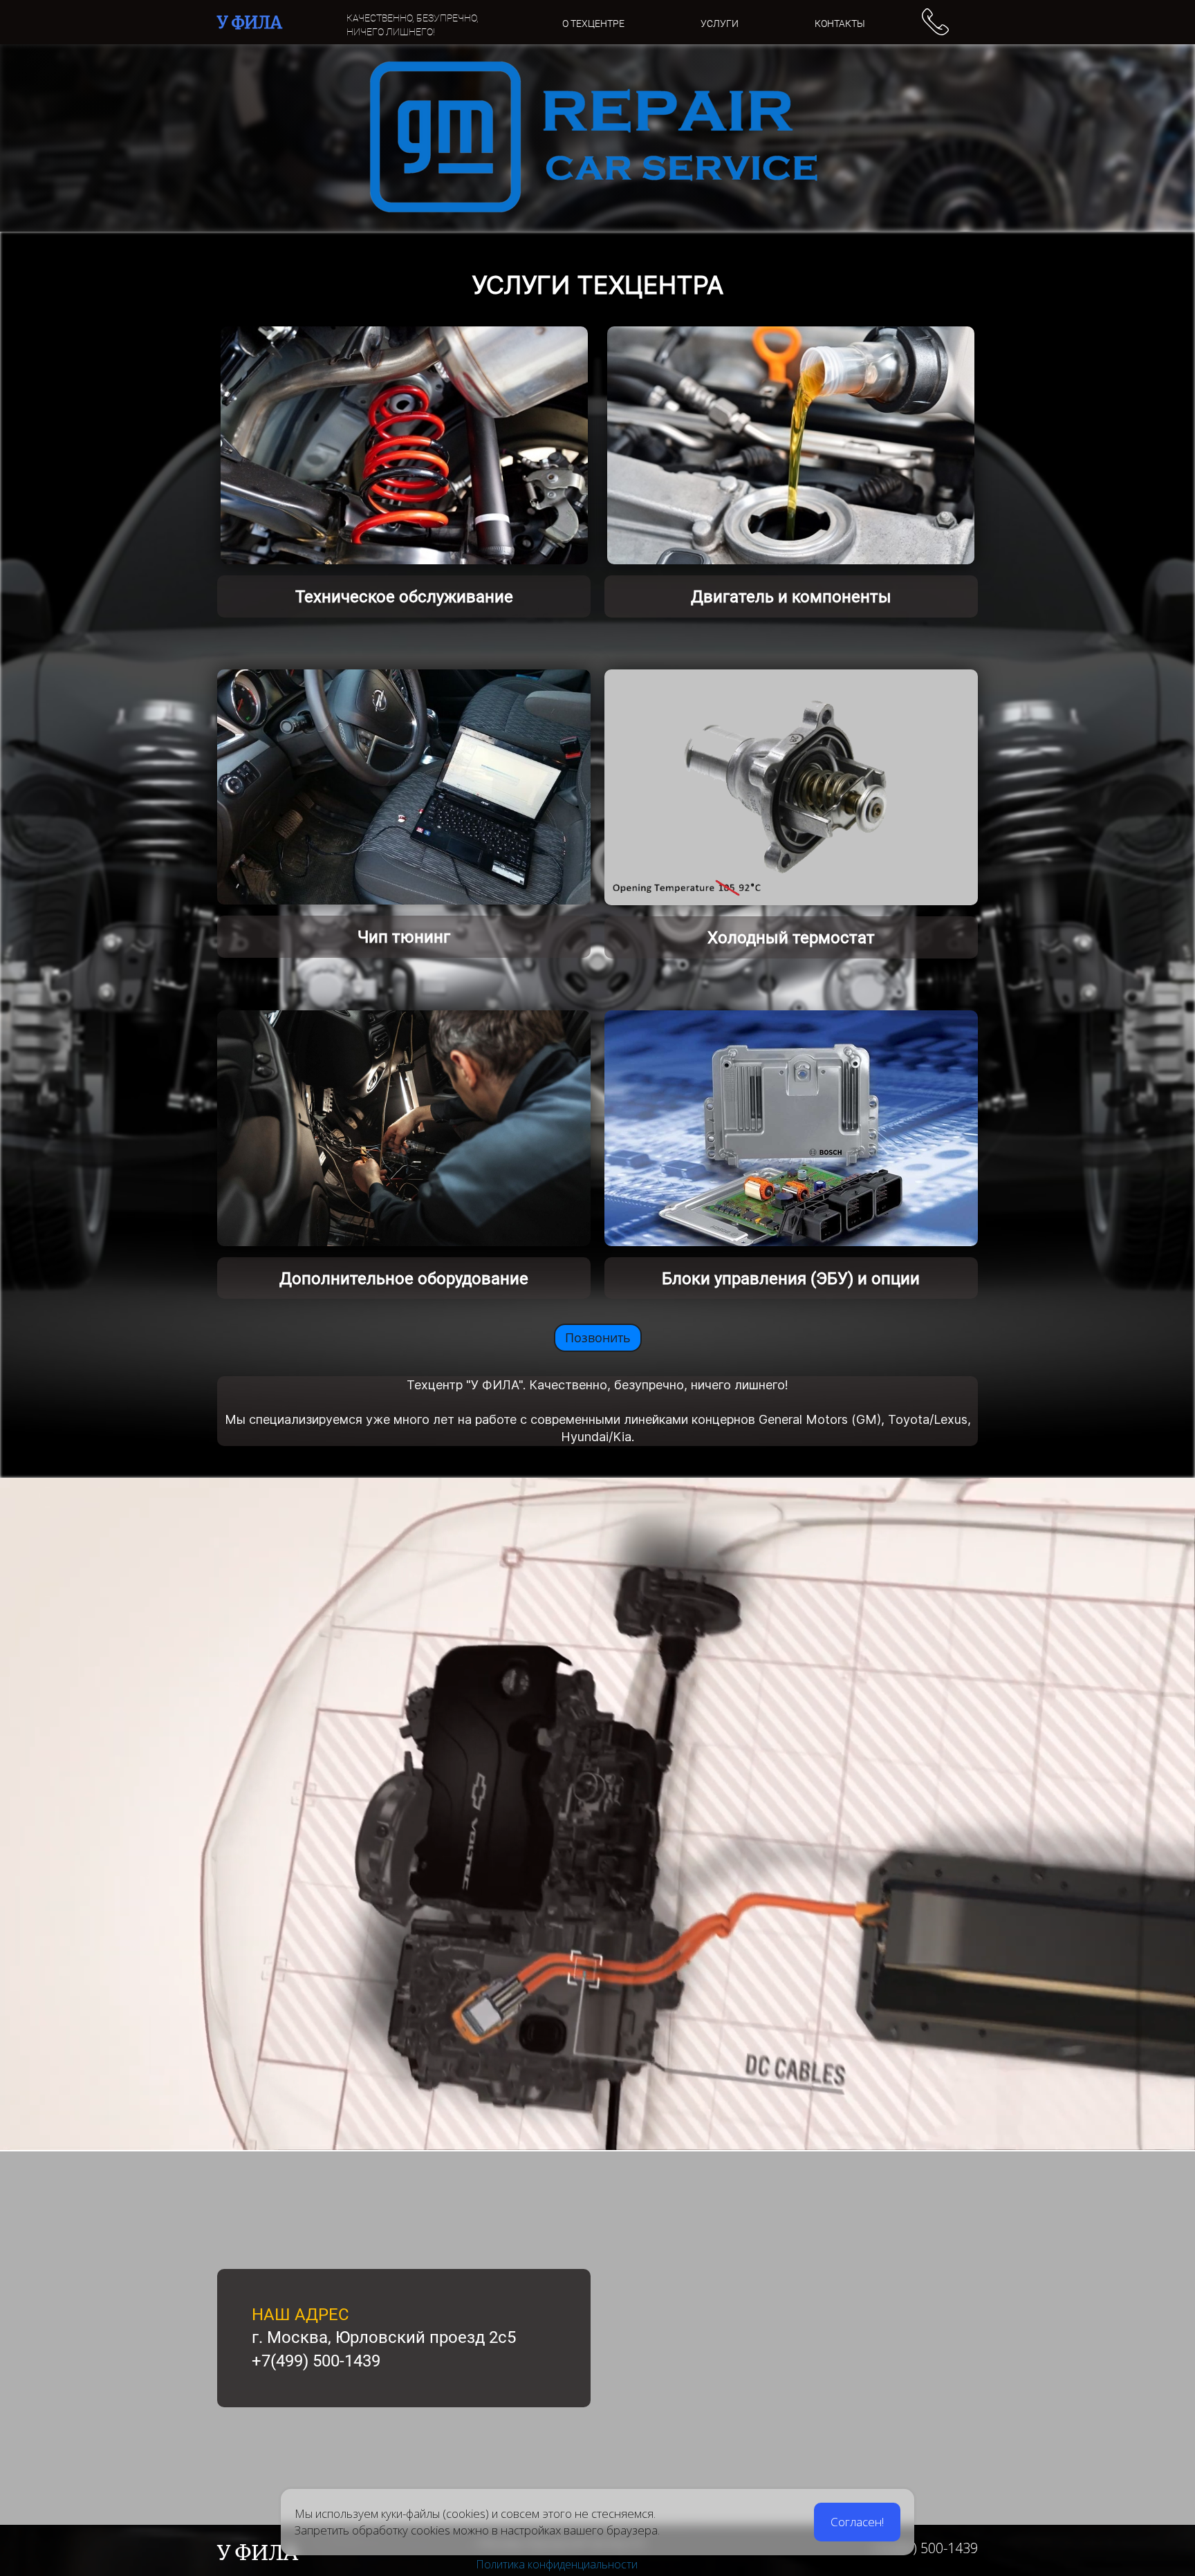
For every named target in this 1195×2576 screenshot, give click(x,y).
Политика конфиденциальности (557, 2564)
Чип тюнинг (404, 937)
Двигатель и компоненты (791, 597)
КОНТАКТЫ (840, 24)
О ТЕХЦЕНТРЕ (593, 24)
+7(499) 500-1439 (924, 2548)
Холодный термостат (791, 938)
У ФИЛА (250, 22)
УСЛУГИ (720, 24)
